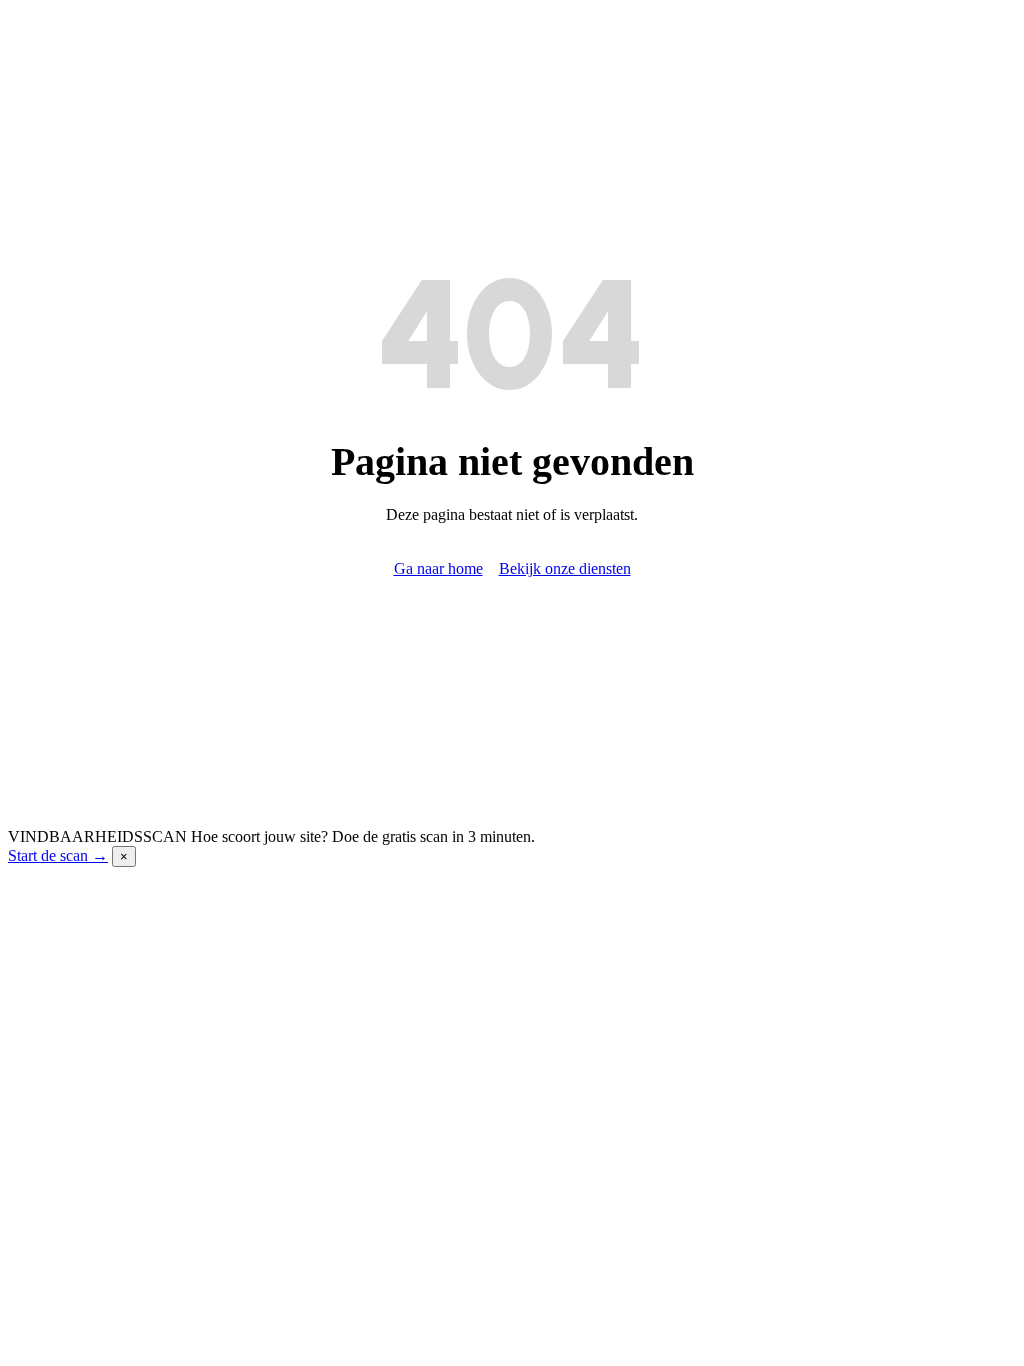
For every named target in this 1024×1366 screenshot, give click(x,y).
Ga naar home (438, 568)
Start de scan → (58, 855)
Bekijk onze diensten (565, 568)
